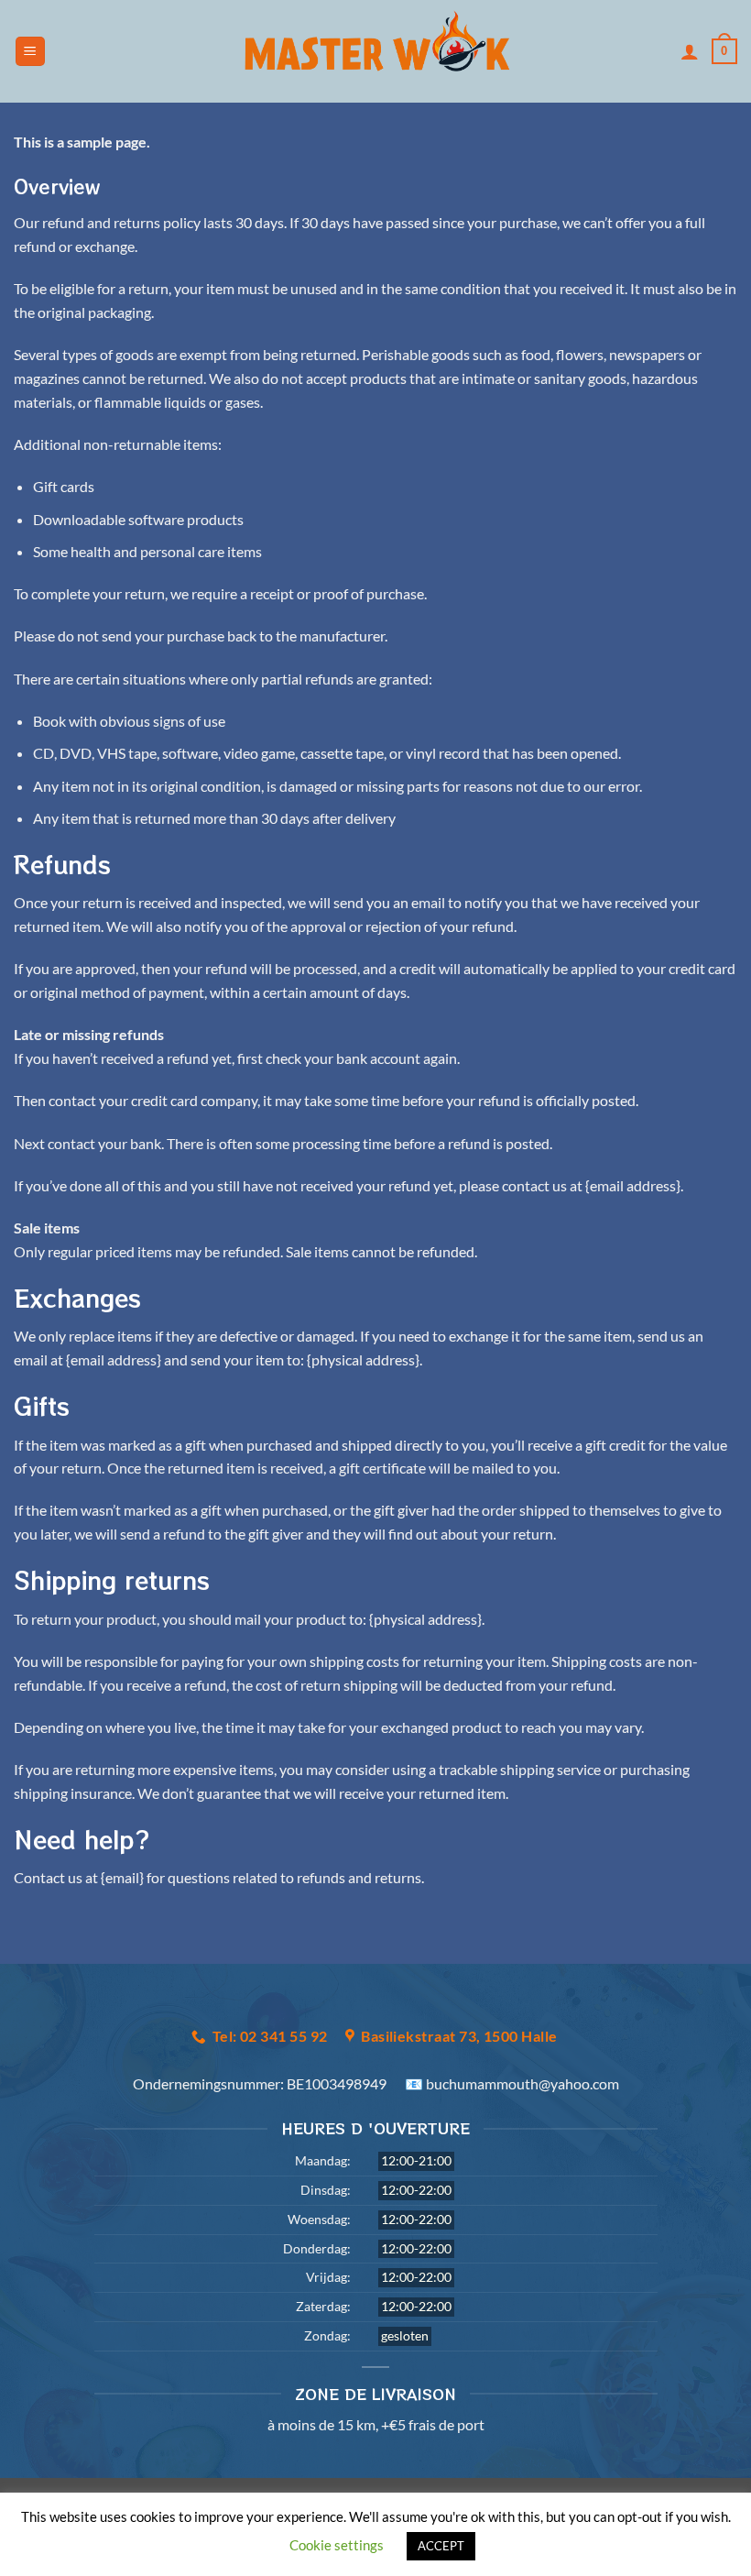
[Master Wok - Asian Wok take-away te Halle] (376, 51)
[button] (30, 52)
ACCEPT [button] (441, 2546)
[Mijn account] (690, 51)
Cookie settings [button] (337, 2545)
